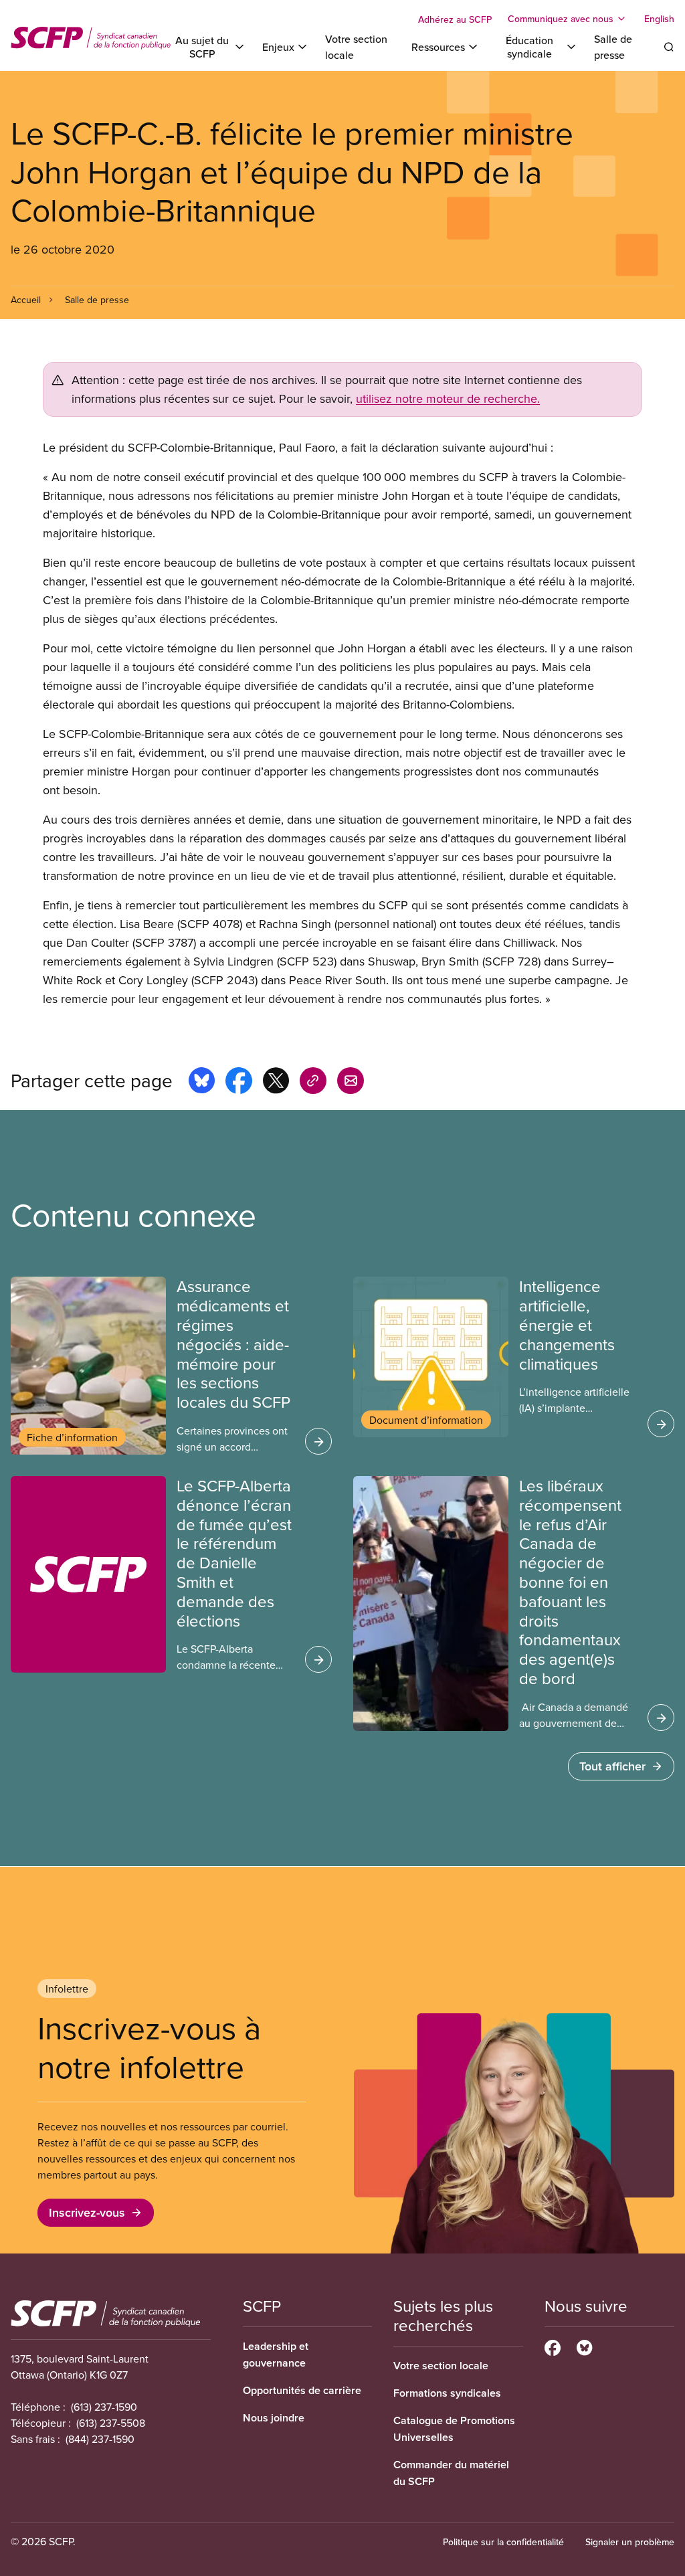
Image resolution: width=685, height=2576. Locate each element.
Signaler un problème (630, 2542)
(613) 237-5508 (111, 2423)
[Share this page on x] (276, 1083)
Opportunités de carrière (302, 2390)
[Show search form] (669, 47)
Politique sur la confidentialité (503, 2542)
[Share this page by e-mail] (351, 1083)
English (659, 19)
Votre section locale (441, 2366)
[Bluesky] (584, 2346)
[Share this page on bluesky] (202, 1083)
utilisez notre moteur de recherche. (448, 398)
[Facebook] (553, 2346)
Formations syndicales (447, 2393)
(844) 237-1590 (100, 2439)
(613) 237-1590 (104, 2407)
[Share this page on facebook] (239, 1083)
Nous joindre (274, 2418)
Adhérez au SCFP (455, 19)
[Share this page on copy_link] (313, 1083)
